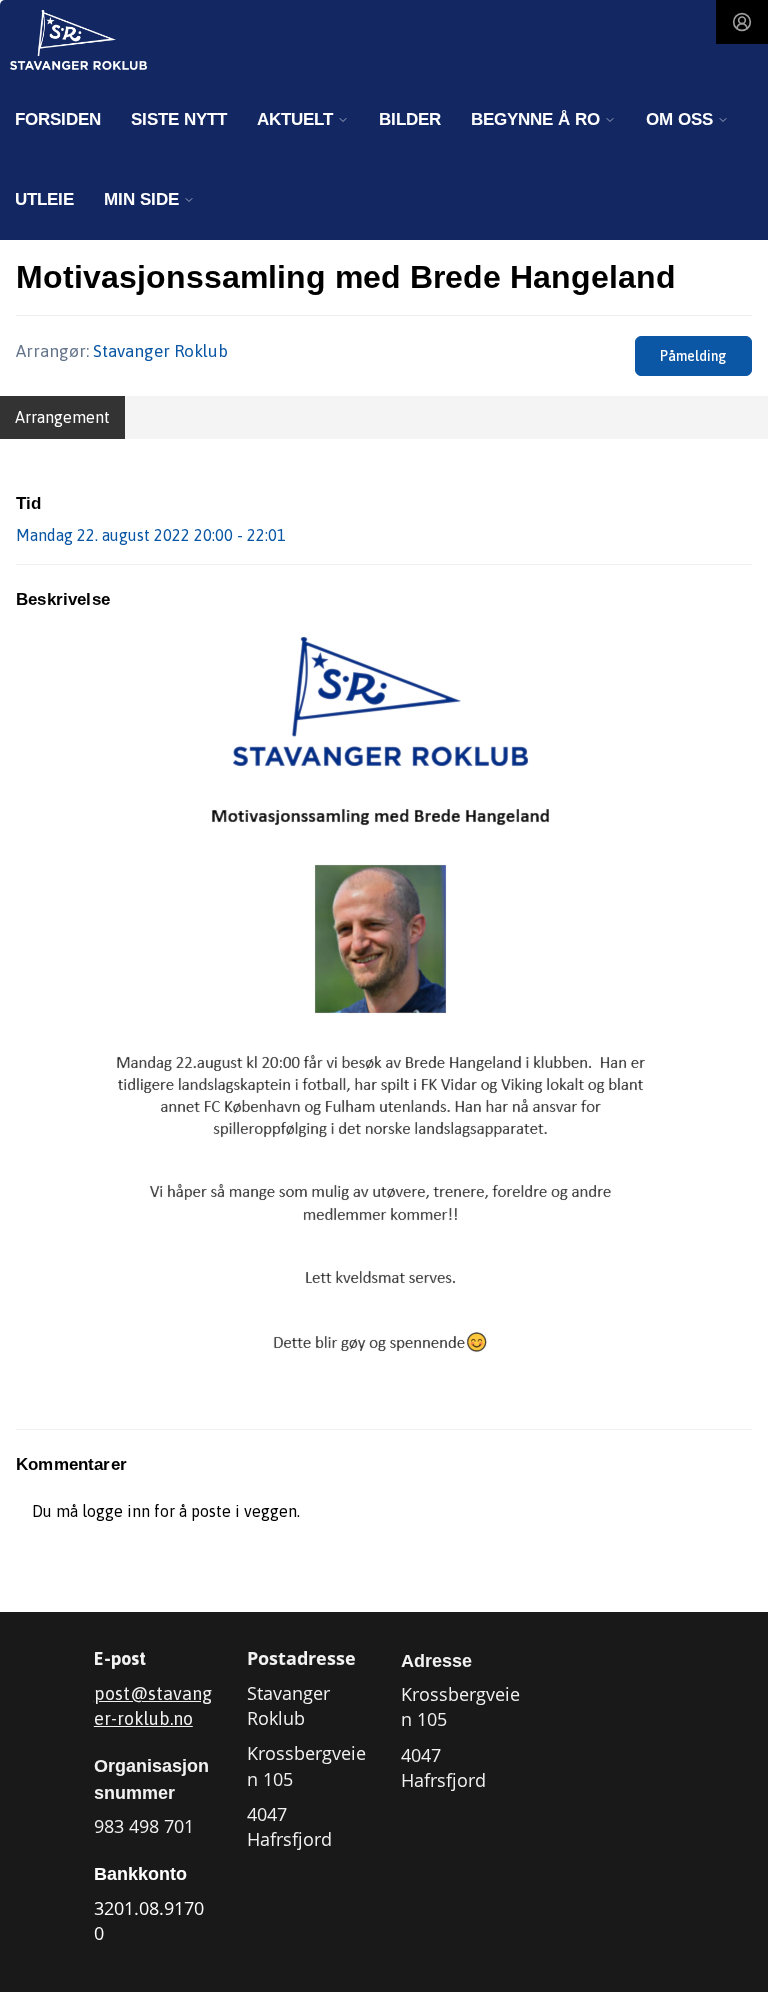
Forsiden (58, 119)
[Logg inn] (742, 22)
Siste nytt (179, 119)
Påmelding (693, 356)
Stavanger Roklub (160, 351)
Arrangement (62, 417)
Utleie (44, 199)
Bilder (410, 119)
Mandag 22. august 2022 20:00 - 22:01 (151, 535)
